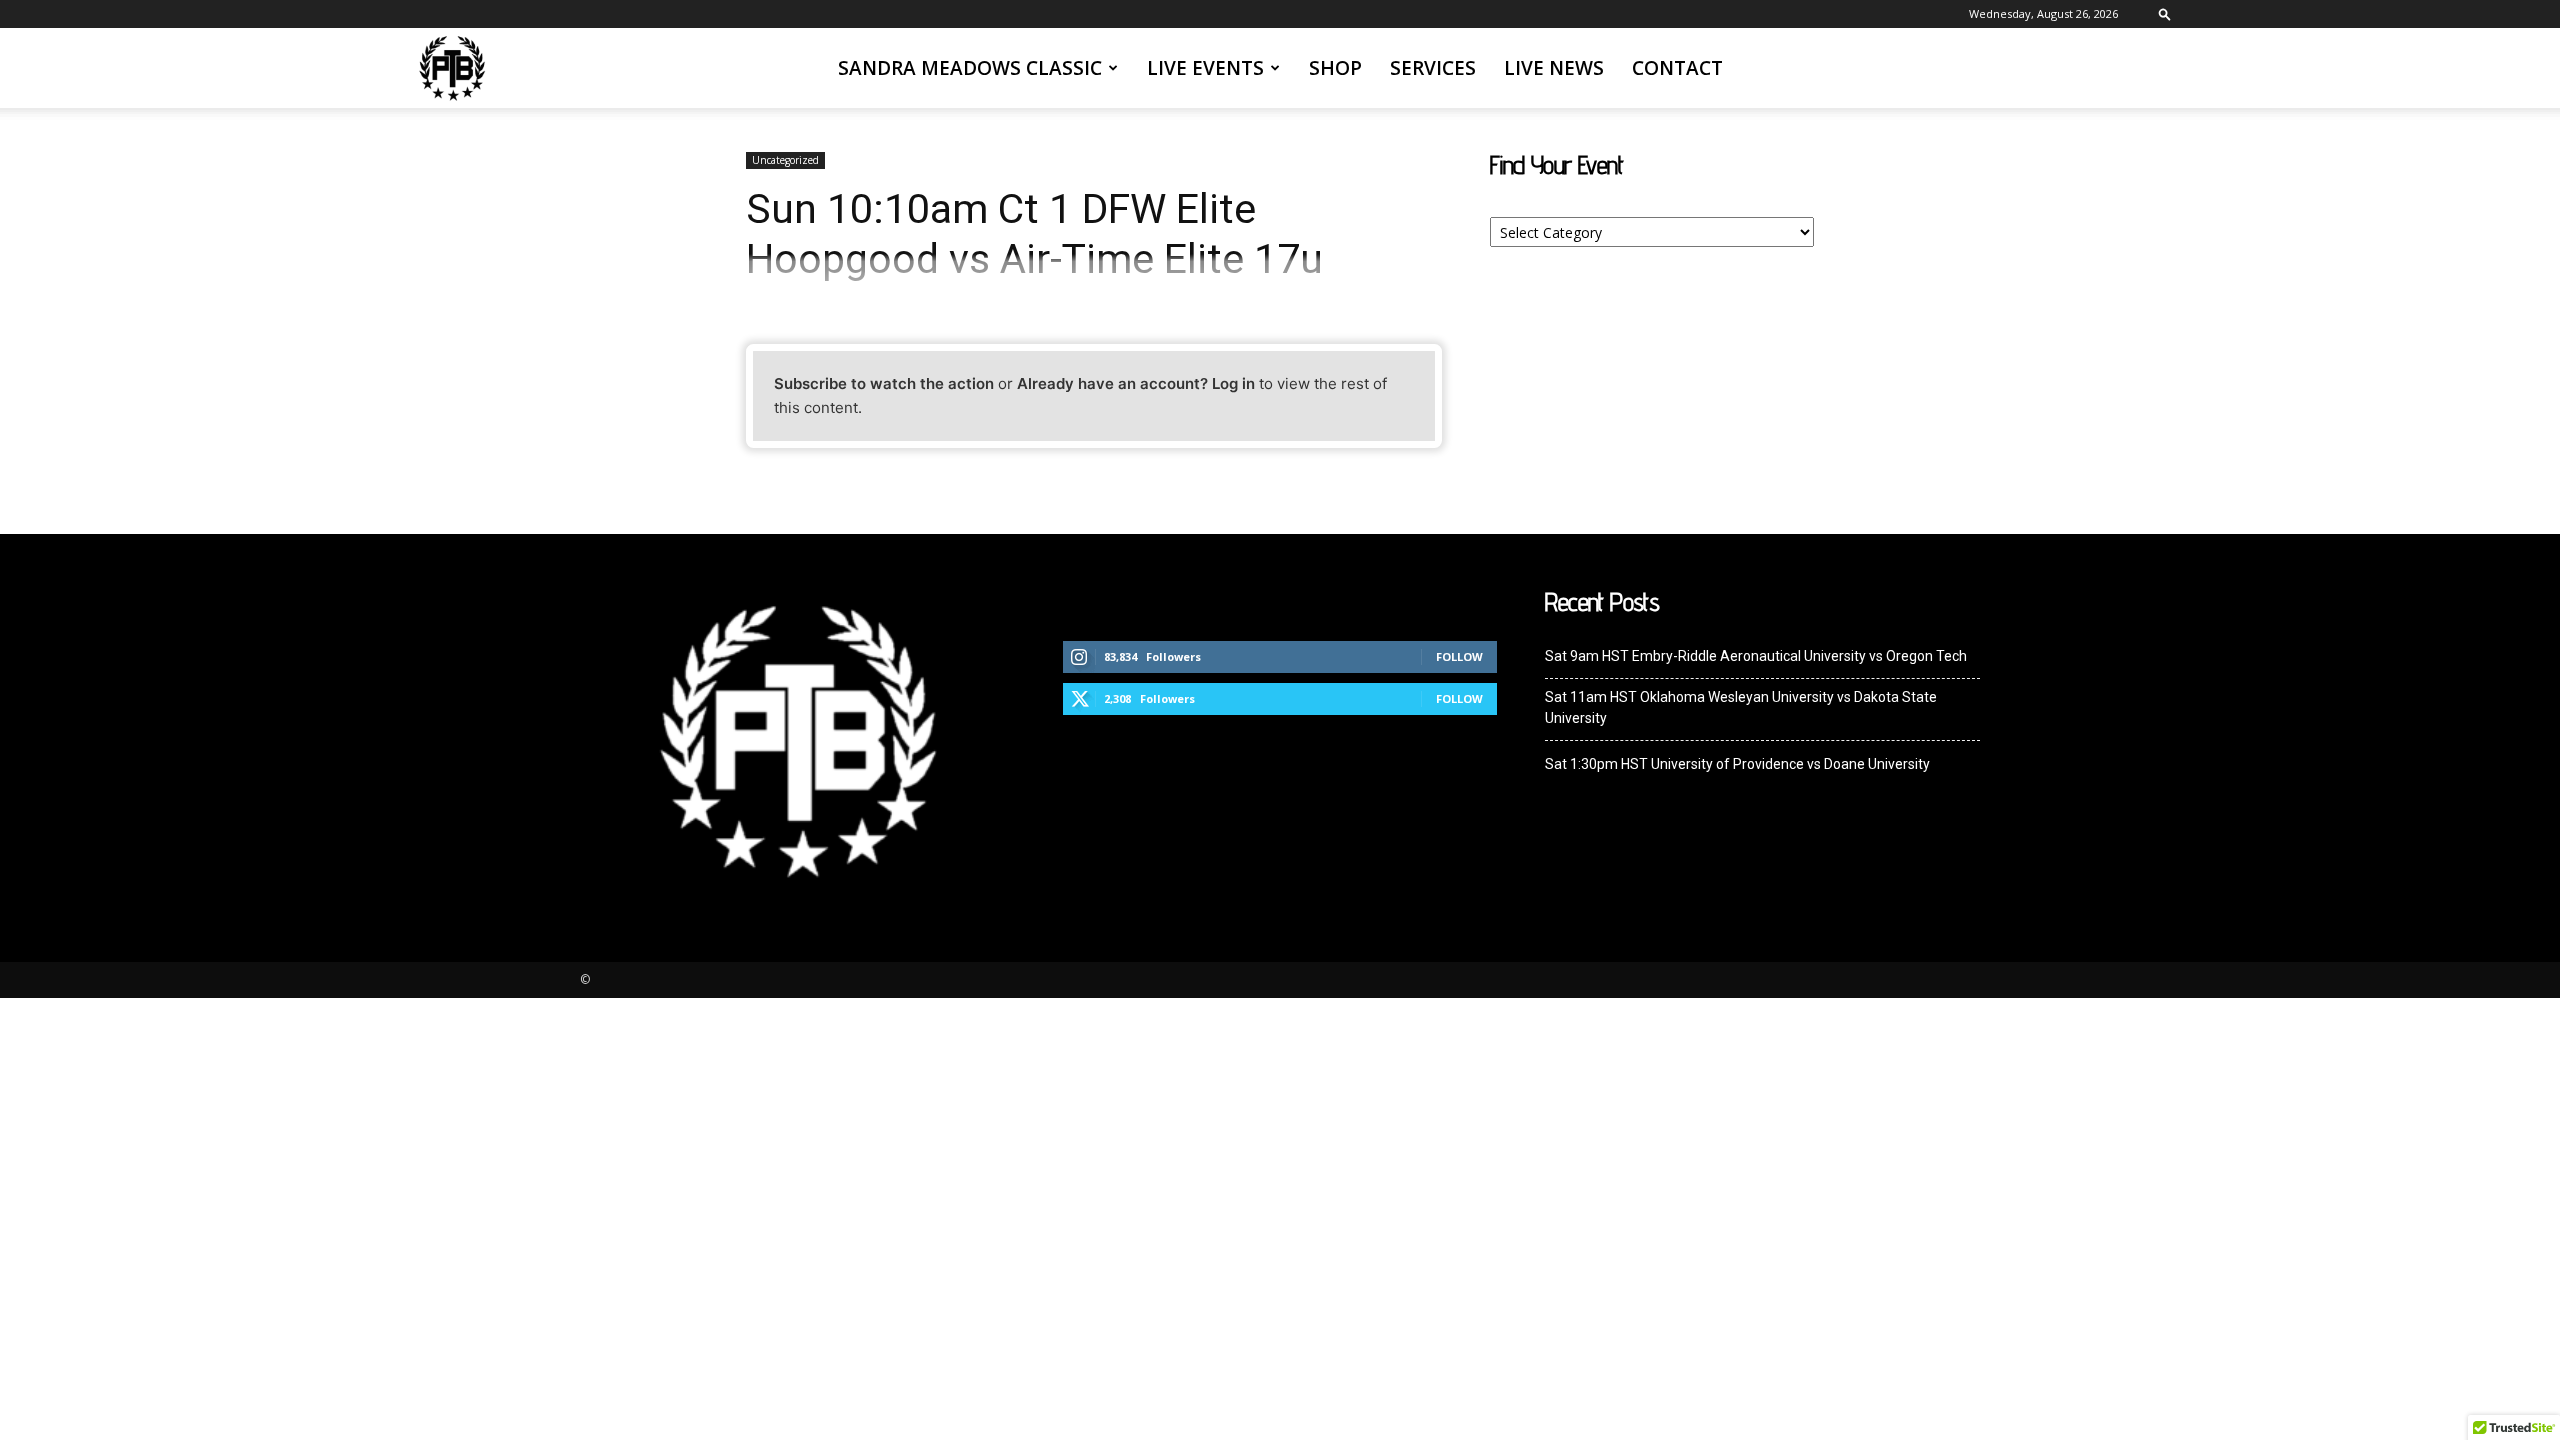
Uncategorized (785, 160)
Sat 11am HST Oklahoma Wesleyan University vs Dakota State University (1741, 707)
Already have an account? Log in (1136, 383)
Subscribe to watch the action (884, 383)
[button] (2165, 13)
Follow (1459, 656)
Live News (1554, 68)
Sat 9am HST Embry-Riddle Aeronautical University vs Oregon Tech (1756, 656)
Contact (1677, 68)
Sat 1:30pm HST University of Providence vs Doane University (1737, 764)
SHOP (1335, 68)
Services (1433, 68)
